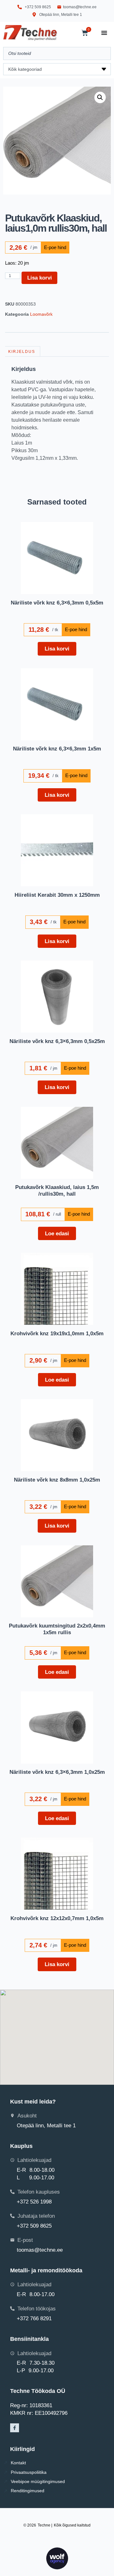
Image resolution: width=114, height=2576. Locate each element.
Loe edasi (57, 1233)
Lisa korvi (40, 278)
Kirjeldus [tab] (22, 352)
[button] (100, 97)
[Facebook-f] (15, 2428)
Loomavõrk (41, 314)
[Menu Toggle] (104, 33)
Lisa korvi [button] (57, 649)
